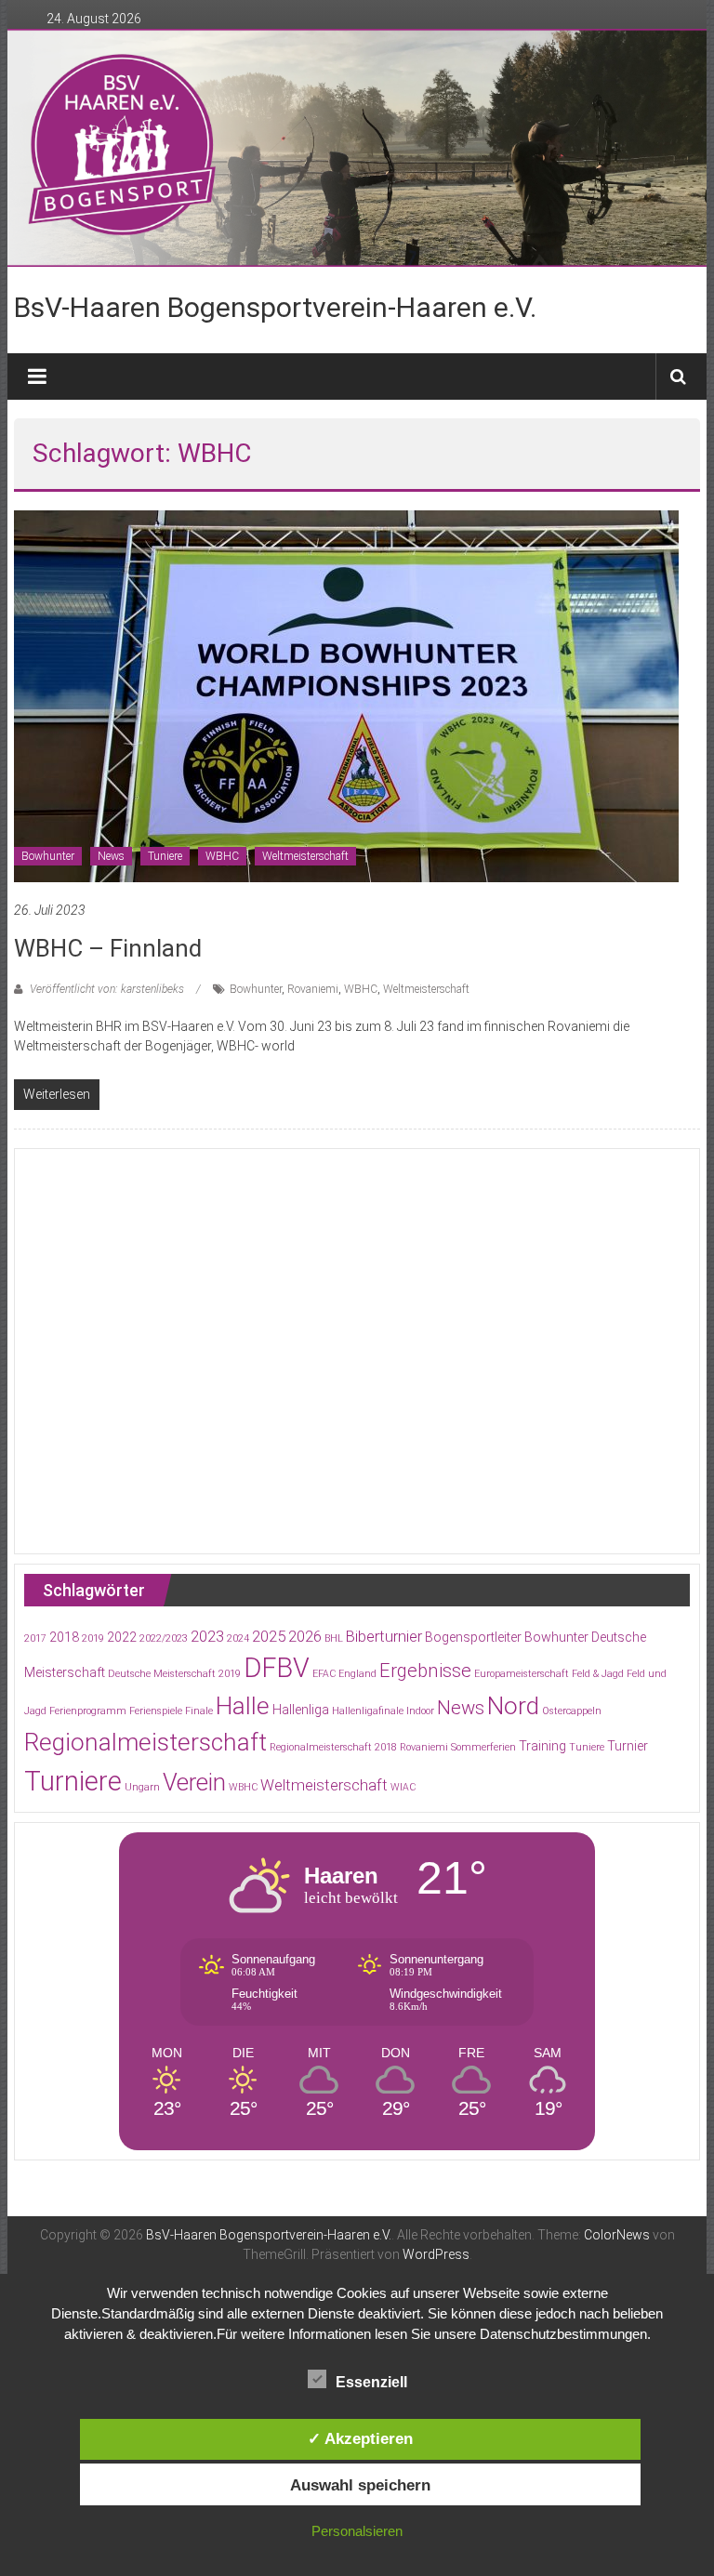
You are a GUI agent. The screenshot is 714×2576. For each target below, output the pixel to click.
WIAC (403, 1787)
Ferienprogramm (88, 1711)
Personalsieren (357, 2531)
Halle (243, 1706)
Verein (194, 1782)
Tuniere (165, 856)
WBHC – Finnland (108, 948)
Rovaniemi (313, 989)
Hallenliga (301, 1710)
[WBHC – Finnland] (346, 694)
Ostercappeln (572, 1711)
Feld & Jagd (598, 1674)
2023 (207, 1637)
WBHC (222, 856)
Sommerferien (483, 1747)
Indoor (420, 1711)
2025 (269, 1637)
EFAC (324, 1674)
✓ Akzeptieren (360, 2438)
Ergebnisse (425, 1671)
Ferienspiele (156, 1711)
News (111, 856)
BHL (334, 1638)
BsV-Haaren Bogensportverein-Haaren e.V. (275, 307)
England (357, 1674)
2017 (35, 1638)
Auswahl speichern (360, 2485)
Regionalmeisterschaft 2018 (333, 1747)
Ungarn (142, 1787)
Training (542, 1746)
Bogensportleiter (473, 1637)
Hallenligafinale (368, 1711)
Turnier (628, 1746)
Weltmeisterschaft (305, 856)
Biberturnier (384, 1637)
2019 (93, 1638)
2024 (238, 1638)
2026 (305, 1637)
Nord (513, 1706)
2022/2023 (164, 1638)
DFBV (277, 1668)
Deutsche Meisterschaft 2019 (174, 1674)
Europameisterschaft (522, 1674)
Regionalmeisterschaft (145, 1742)
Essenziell (371, 2382)
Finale (199, 1711)
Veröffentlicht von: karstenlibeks (107, 989)
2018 (64, 1637)
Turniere (73, 1781)
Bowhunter (48, 856)
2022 (122, 1637)
